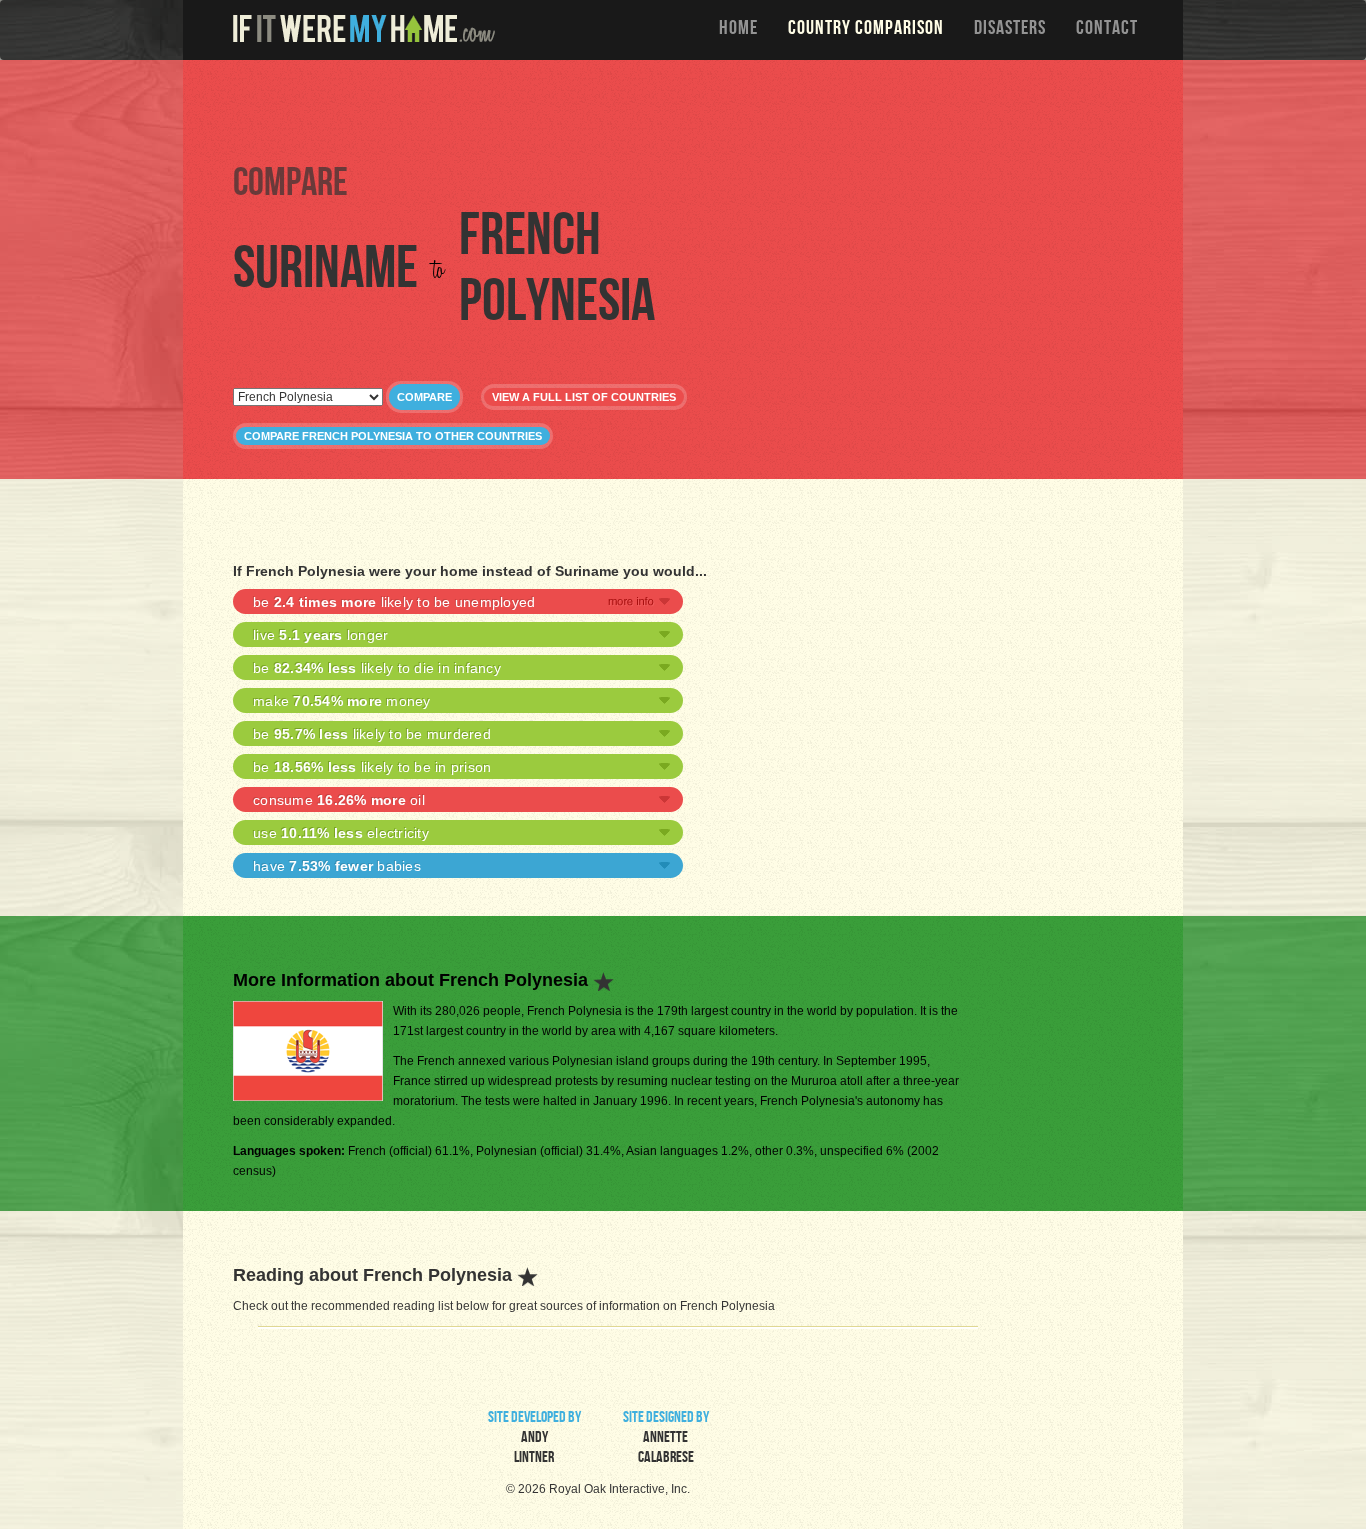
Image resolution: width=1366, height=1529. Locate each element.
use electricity (341, 833)
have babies (337, 866)
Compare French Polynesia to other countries (393, 436)
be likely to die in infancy (377, 668)
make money (342, 701)
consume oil (339, 800)
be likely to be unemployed (394, 602)
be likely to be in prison (372, 767)
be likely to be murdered (372, 734)
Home (738, 30)
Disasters (1010, 30)
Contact (1107, 30)
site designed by (666, 1439)
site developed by (534, 1439)
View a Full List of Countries (584, 397)
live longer (320, 635)
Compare (424, 397)
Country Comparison (866, 30)
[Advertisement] (688, 110)
